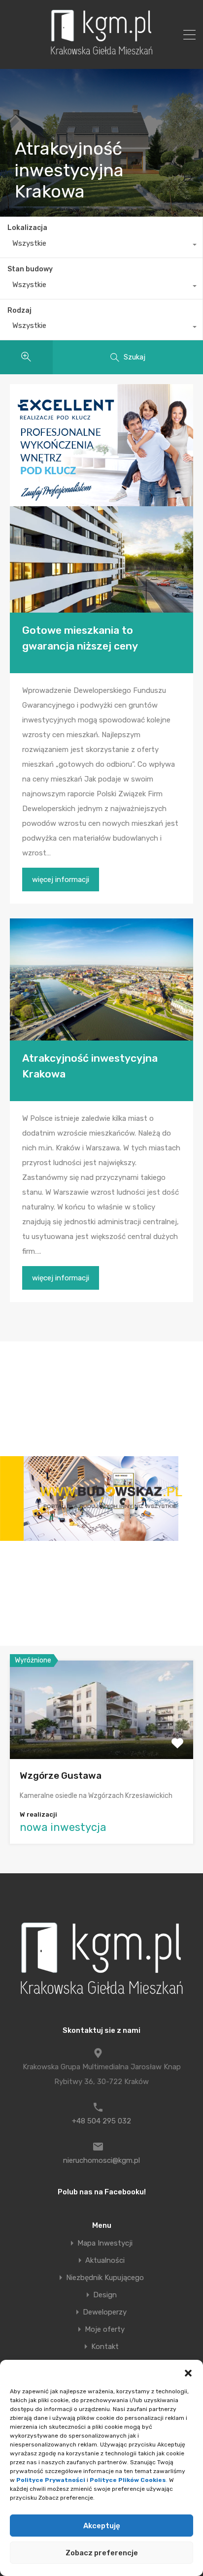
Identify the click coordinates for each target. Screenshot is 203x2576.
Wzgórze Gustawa (61, 1776)
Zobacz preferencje (102, 2553)
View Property (102, 1740)
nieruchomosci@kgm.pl (101, 2160)
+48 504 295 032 (101, 2121)
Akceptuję (102, 2526)
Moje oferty (105, 2330)
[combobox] (101, 246)
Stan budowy (30, 269)
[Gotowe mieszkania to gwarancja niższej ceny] (101, 559)
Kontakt (105, 2347)
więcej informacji (61, 880)
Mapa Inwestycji (105, 2243)
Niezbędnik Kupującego (105, 2278)
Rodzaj (19, 310)
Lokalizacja (27, 228)
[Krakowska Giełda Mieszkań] (101, 55)
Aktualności (105, 2261)
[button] (188, 2372)
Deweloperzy (105, 2312)
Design (105, 2295)
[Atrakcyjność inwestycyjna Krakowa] (101, 979)
